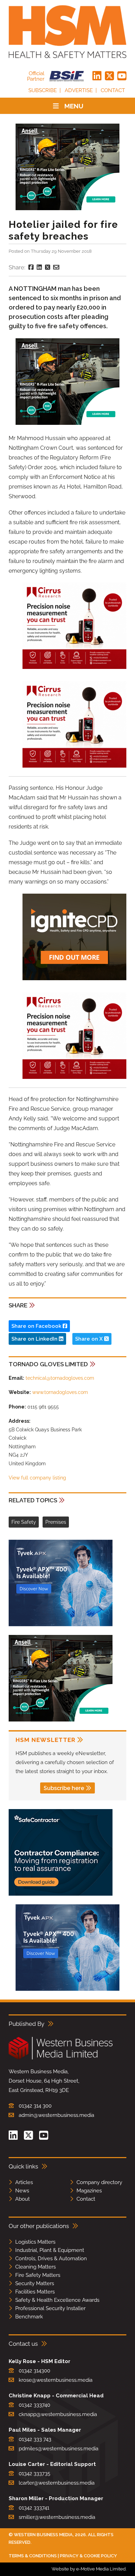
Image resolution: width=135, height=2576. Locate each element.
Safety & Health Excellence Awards (57, 2300)
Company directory (99, 2182)
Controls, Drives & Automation (51, 2259)
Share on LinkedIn (35, 1339)
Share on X (90, 1339)
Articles (24, 2182)
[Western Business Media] (61, 2058)
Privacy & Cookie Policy (88, 2556)
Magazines (89, 2191)
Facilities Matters (35, 2292)
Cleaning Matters (35, 2267)
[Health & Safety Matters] (67, 32)
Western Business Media (43, 2535)
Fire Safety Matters (38, 2275)
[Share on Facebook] (31, 267)
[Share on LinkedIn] (39, 267)
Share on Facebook (37, 1326)
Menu (74, 106)
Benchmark (29, 2317)
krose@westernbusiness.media (56, 2380)
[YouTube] (122, 76)
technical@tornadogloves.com (60, 1378)
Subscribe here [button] (64, 1788)
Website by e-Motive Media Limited (89, 2569)
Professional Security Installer (50, 2308)
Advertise (79, 90)
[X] (109, 76)
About (22, 2199)
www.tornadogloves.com (60, 1392)
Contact (113, 90)
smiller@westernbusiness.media (57, 2517)
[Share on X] (48, 267)
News (22, 2191)
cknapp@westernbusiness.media (58, 2414)
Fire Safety (24, 1522)
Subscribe (43, 90)
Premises (56, 1522)
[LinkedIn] (97, 76)
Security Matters (35, 2283)
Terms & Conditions (33, 2556)
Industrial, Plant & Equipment (50, 2250)
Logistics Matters (35, 2242)
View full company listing (37, 1478)
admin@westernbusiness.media (56, 2115)
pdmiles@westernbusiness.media (58, 2449)
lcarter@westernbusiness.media (57, 2483)
